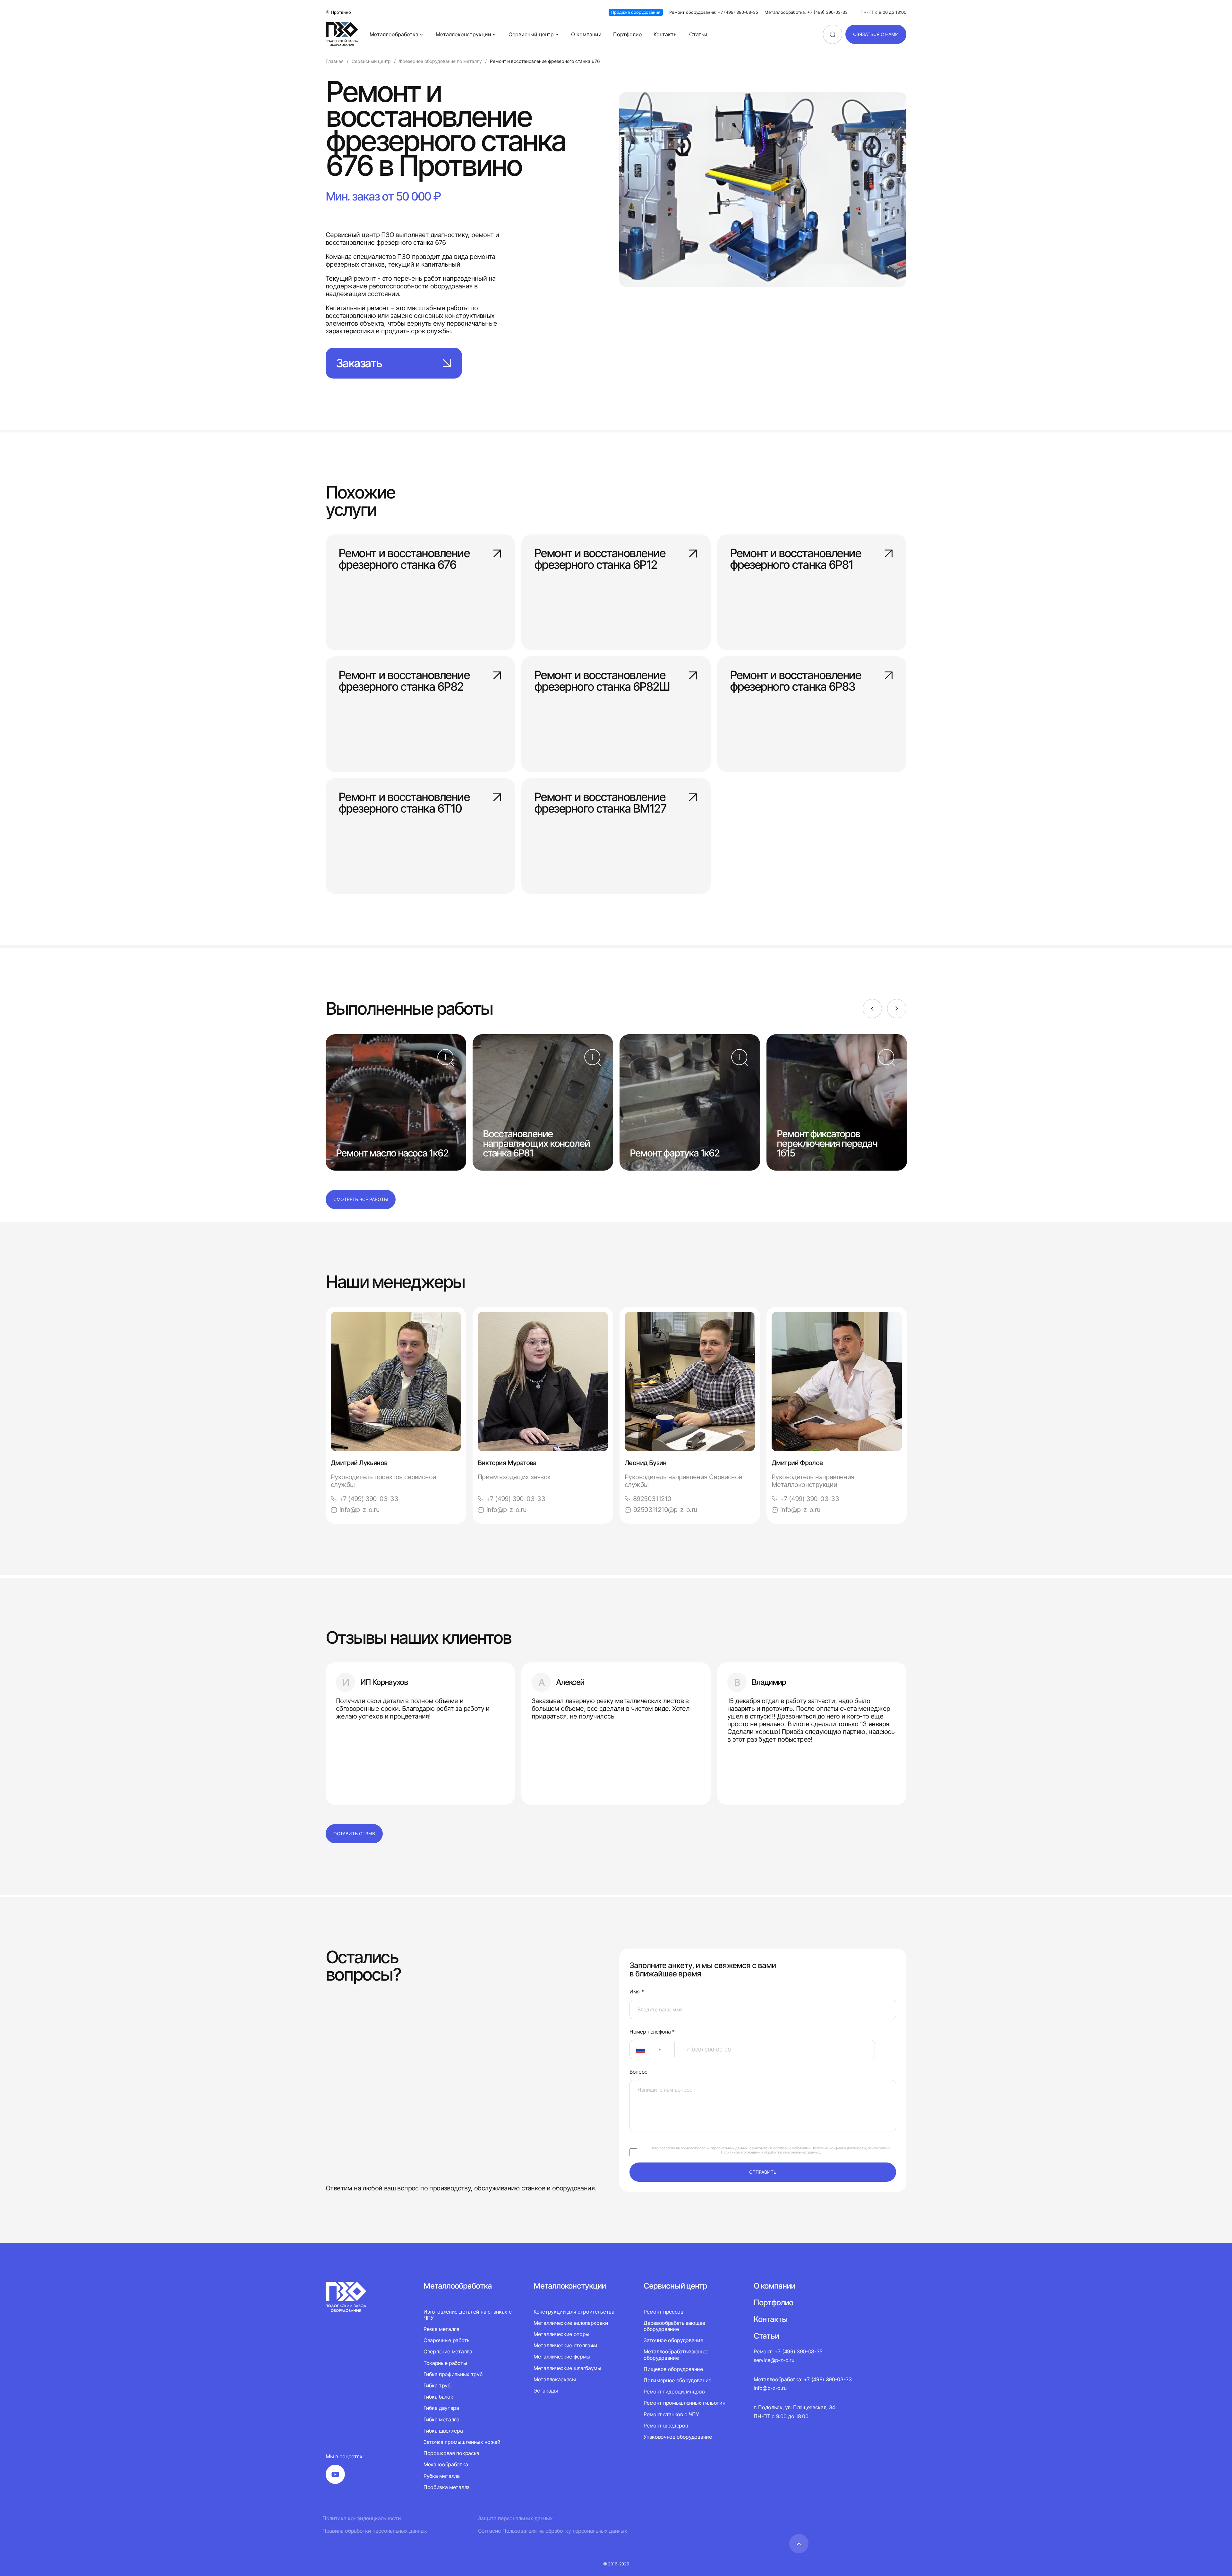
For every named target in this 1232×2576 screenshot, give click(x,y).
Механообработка (446, 2464)
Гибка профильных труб (453, 2374)
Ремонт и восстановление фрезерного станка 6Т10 (404, 803)
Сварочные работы (447, 2340)
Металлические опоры (561, 2334)
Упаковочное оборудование (678, 2437)
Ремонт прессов (663, 2312)
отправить (763, 2172)
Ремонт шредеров (666, 2426)
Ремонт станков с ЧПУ (671, 2414)
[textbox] (637, 2050)
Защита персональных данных (515, 2518)
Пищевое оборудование (673, 2369)
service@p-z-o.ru (774, 2360)
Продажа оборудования (636, 12)
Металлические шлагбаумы (567, 2368)
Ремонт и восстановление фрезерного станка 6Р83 (795, 681)
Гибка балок (438, 2397)
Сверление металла (448, 2351)
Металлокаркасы (555, 2379)
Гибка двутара (441, 2408)
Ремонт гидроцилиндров (674, 2392)
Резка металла (441, 2329)
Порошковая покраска (451, 2453)
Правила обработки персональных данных (375, 2531)
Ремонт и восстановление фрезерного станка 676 (404, 559)
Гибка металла (441, 2419)
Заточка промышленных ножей (462, 2442)
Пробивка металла (447, 2487)
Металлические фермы (562, 2357)
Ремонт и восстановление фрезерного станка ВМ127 (600, 803)
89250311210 (652, 1499)
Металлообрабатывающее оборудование (676, 2354)
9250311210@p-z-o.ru (665, 1510)
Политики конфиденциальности (839, 2148)
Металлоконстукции (570, 2286)
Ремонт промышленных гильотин (684, 2403)
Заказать (359, 363)
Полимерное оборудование (677, 2380)
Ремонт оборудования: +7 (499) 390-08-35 (714, 12)
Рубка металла (442, 2476)
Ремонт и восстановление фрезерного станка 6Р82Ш (602, 681)
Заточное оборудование (673, 2340)
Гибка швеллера (443, 2431)
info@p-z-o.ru (359, 1510)
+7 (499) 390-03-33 (369, 1499)
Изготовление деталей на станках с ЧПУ (467, 2315)
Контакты (666, 34)
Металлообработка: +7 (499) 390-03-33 (806, 12)
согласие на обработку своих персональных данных (704, 2148)
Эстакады (546, 2391)
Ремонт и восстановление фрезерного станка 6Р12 (600, 559)
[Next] (897, 1009)
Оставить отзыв (354, 1834)
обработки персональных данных (792, 2152)
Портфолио (628, 34)
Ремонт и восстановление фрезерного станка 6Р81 (795, 559)
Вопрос (638, 2072)
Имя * (637, 1992)
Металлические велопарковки (571, 2323)
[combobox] (652, 2050)
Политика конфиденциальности (362, 2518)
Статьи (698, 34)
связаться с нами (876, 34)
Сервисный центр (531, 34)
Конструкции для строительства (574, 2312)
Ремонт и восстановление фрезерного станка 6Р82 (404, 681)
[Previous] (872, 1009)
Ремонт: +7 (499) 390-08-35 (788, 2351)
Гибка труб (437, 2385)
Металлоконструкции (463, 34)
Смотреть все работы (361, 1199)
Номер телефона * (652, 2032)
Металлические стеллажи (565, 2345)
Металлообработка (394, 34)
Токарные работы (445, 2363)
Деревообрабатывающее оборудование (674, 2326)
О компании (586, 34)
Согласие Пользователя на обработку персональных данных (553, 2531)
